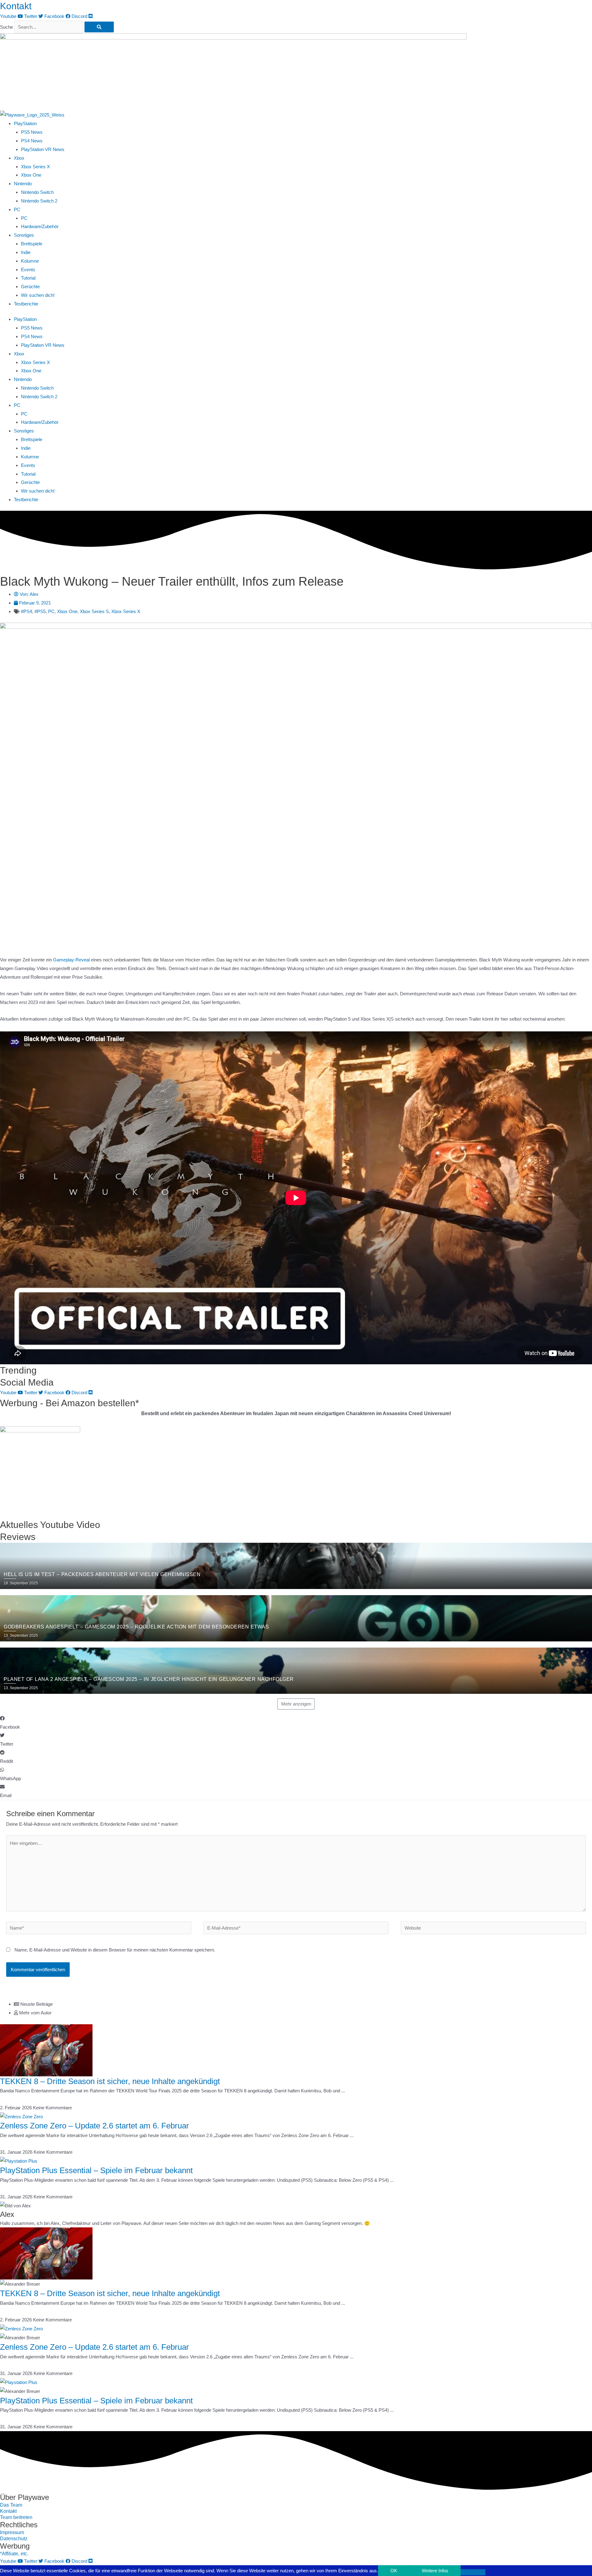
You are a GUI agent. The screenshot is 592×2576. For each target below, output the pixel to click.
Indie (26, 252)
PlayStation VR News (43, 149)
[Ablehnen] (473, 2572)
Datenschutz (14, 2539)
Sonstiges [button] (24, 235)
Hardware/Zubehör (40, 226)
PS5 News (32, 132)
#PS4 (27, 611)
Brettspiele (32, 244)
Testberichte (26, 304)
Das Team (11, 2505)
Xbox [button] (19, 158)
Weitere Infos (435, 2571)
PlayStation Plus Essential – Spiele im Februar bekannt (96, 2170)
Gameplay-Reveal (71, 960)
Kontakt (16, 6)
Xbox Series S (94, 611)
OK (394, 2571)
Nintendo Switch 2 (39, 201)
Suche (6, 27)
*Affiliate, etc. (14, 2554)
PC (24, 218)
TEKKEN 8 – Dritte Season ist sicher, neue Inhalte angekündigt (110, 2081)
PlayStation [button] (25, 123)
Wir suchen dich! (38, 295)
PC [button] (17, 209)
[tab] (303, 2004)
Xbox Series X (35, 167)
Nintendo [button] (23, 184)
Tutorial (28, 278)
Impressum (12, 2532)
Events (28, 270)
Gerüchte (30, 287)
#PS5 (40, 611)
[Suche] (99, 27)
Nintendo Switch (37, 192)
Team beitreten (16, 2517)
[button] (296, 1723)
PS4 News (32, 141)
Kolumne (30, 261)
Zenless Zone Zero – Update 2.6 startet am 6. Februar (95, 2126)
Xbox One (31, 175)
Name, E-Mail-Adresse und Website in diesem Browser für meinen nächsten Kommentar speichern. (115, 1950)
